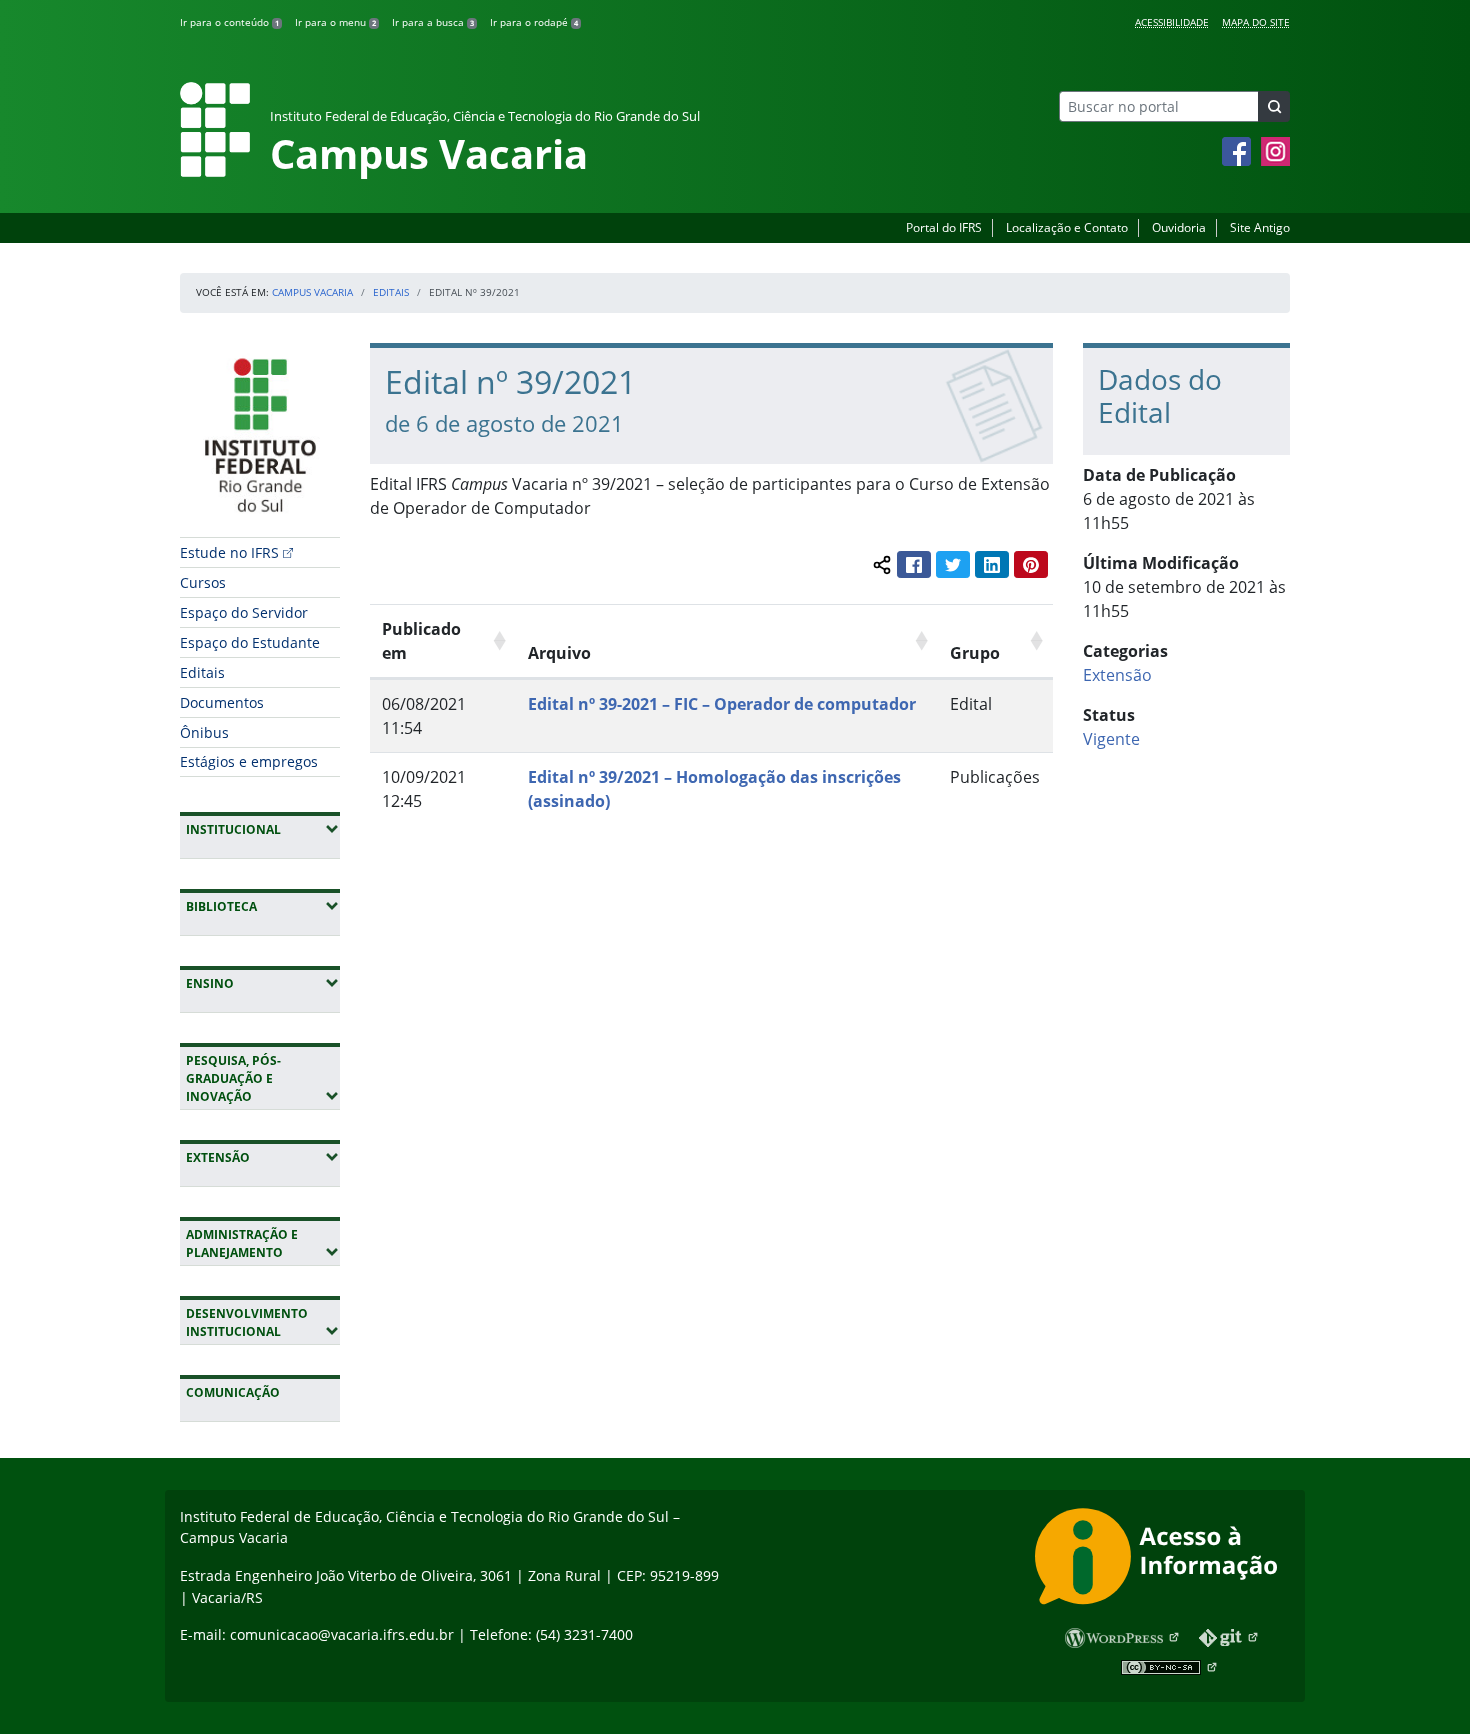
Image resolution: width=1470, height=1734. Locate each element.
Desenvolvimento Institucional (263, 1322)
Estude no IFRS (229, 552)
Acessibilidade (1172, 22)
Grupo (975, 653)
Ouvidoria (1179, 227)
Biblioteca (263, 906)
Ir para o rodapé (534, 22)
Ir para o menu (335, 22)
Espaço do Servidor (244, 612)
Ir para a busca (433, 22)
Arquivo (559, 653)
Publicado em (421, 641)
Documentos (222, 702)
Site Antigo (1260, 227)
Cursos (203, 582)
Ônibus (204, 732)
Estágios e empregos (249, 761)
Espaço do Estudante (250, 642)
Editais (391, 292)
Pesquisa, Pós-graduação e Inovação (263, 1078)
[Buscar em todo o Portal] (1274, 106)
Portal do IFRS (944, 227)
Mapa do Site (1256, 22)
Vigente (1111, 739)
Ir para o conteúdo (229, 22)
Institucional (263, 829)
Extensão (263, 1157)
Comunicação (233, 1392)
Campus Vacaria (312, 292)
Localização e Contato (1067, 227)
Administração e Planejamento (263, 1243)
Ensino (263, 983)
